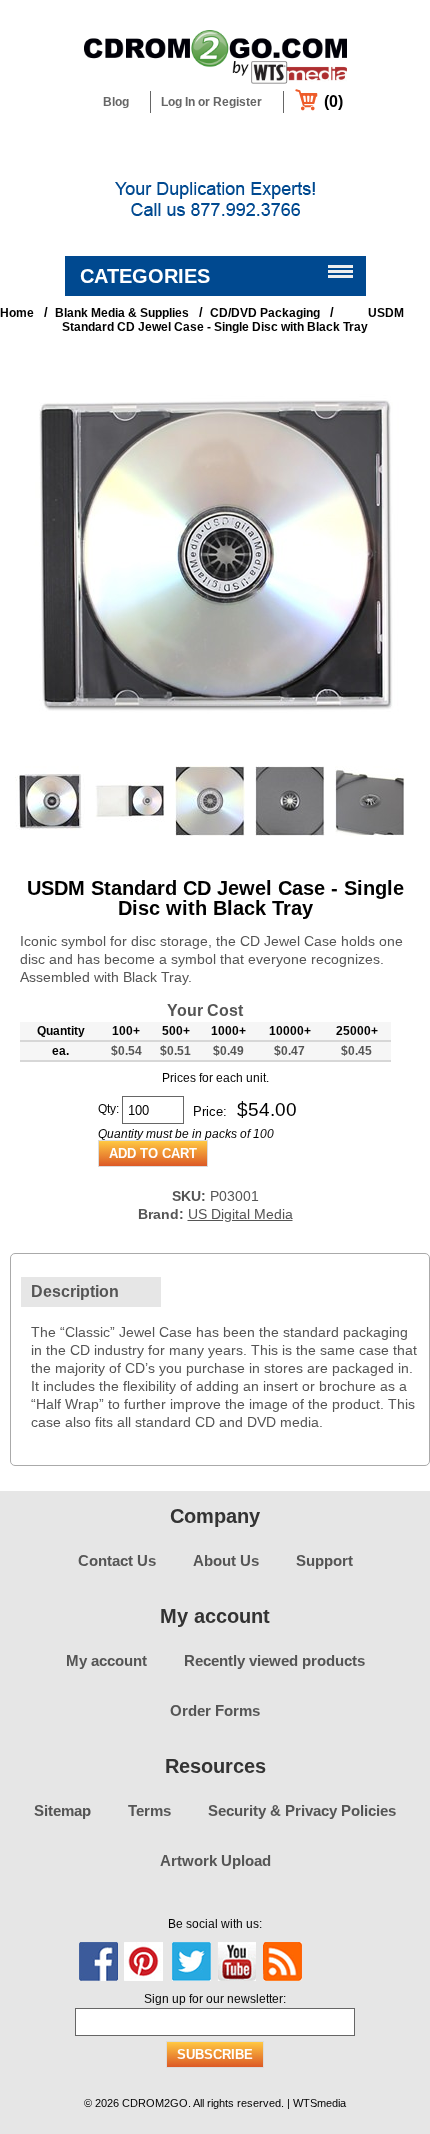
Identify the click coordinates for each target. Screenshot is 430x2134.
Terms (149, 1810)
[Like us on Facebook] (99, 1961)
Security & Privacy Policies (302, 1810)
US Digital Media (240, 1214)
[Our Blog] (282, 1961)
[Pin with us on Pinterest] (144, 1961)
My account (106, 1660)
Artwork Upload (215, 1860)
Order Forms (215, 1710)
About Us (226, 1560)
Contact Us (117, 1560)
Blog (116, 102)
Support (324, 1560)
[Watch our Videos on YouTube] (237, 1961)
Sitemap (62, 1810)
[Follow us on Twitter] (191, 1961)
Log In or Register (211, 102)
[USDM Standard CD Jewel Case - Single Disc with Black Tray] (215, 750)
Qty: (108, 1109)
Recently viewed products (274, 1660)
